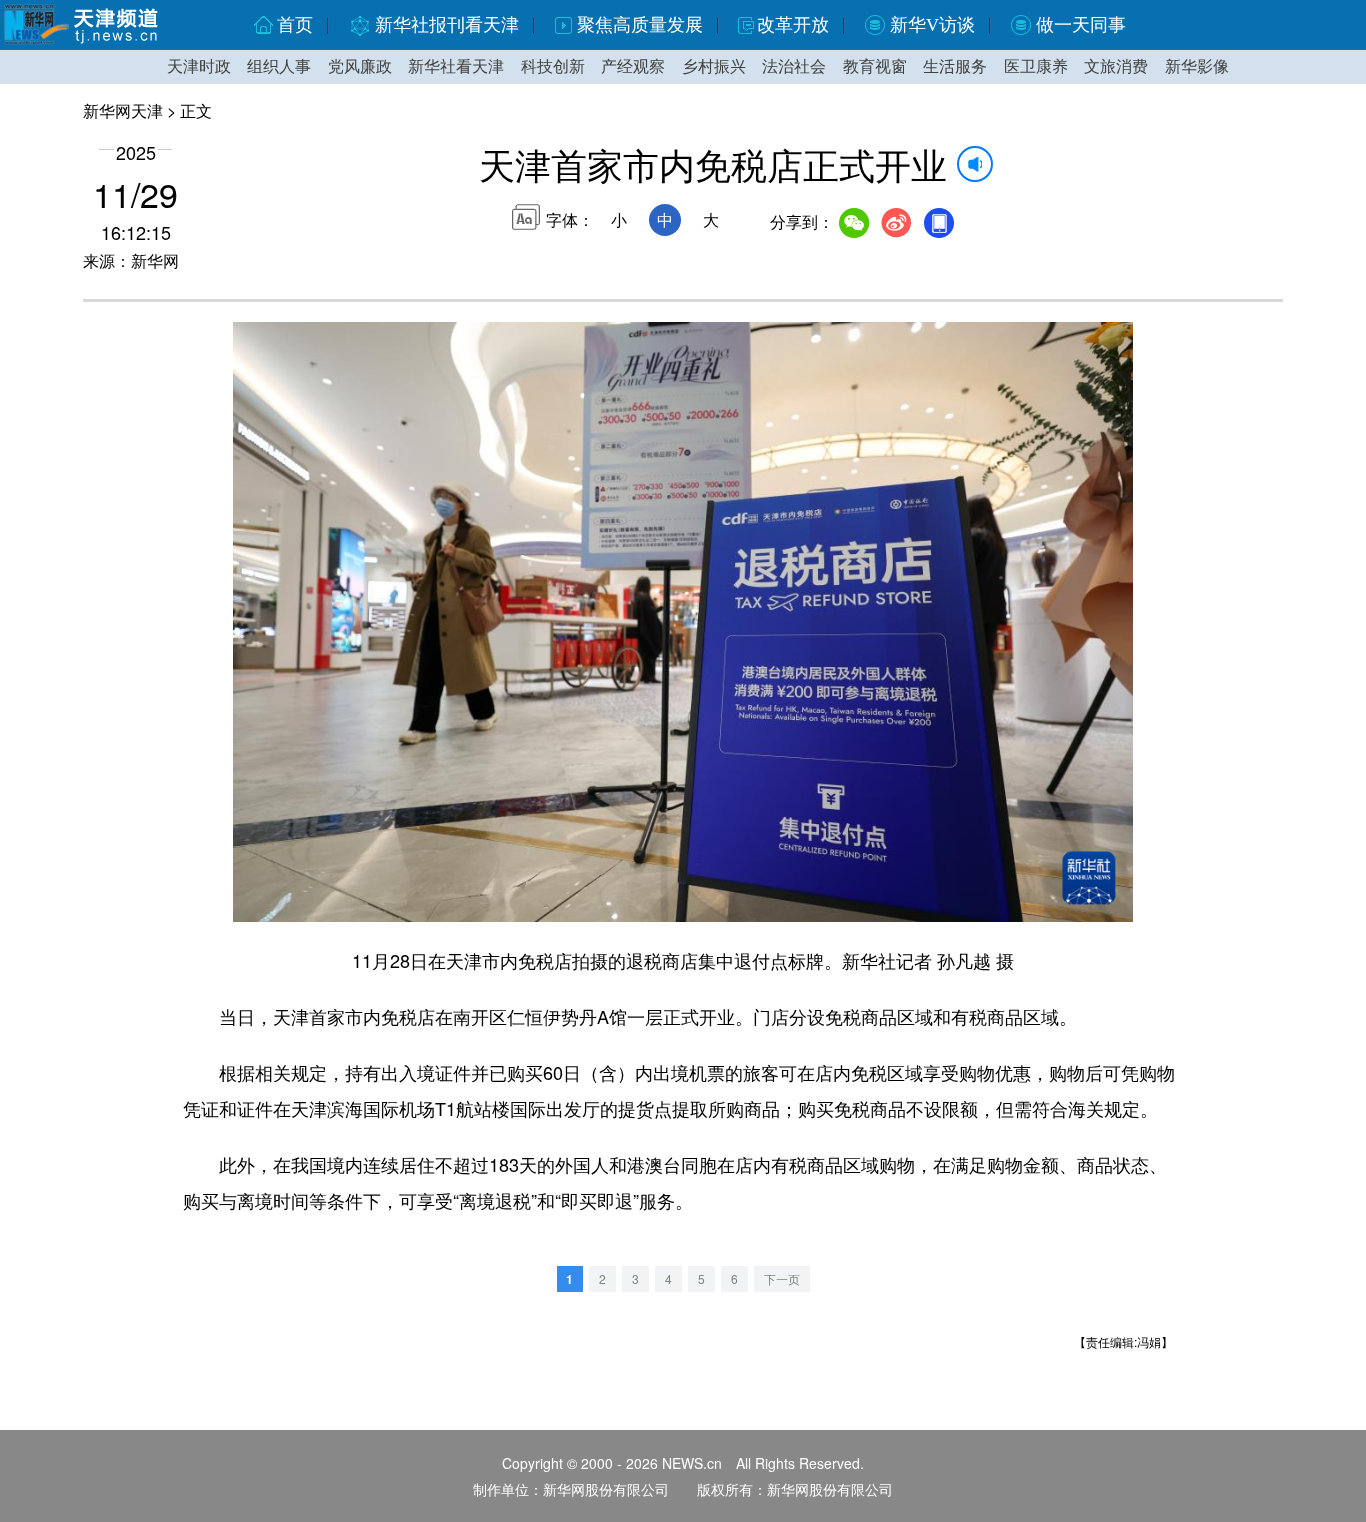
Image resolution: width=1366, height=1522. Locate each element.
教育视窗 (875, 66)
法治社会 (794, 66)
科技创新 (553, 66)
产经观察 (633, 66)
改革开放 (793, 25)
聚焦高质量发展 (640, 25)
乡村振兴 (714, 66)
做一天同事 (1081, 25)
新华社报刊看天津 (447, 25)
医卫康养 (1036, 66)
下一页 (782, 1278)
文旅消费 (1116, 66)
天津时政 (199, 66)
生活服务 (955, 66)
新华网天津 (123, 110)
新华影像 (1197, 66)
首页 (295, 25)
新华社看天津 (456, 66)
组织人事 (279, 66)
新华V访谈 (932, 25)
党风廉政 (360, 66)
